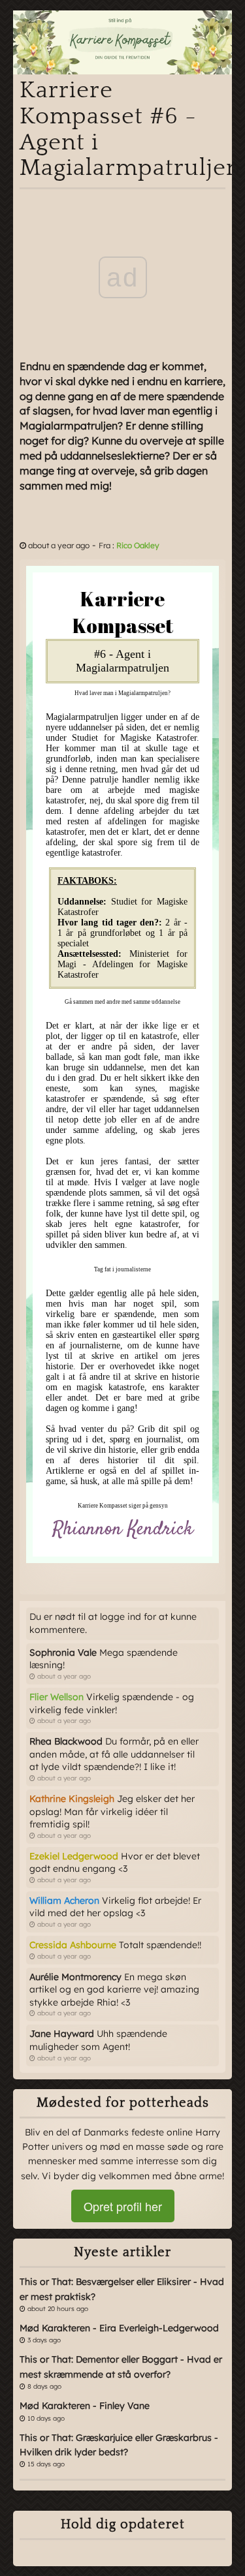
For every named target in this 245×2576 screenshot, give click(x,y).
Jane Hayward (62, 2034)
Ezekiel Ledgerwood (74, 1856)
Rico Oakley (138, 545)
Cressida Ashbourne (73, 1945)
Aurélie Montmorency (75, 1977)
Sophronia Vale (63, 1653)
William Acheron (64, 1901)
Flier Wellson (57, 1697)
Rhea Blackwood (66, 1741)
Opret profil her (123, 2206)
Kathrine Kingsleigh (72, 1799)
